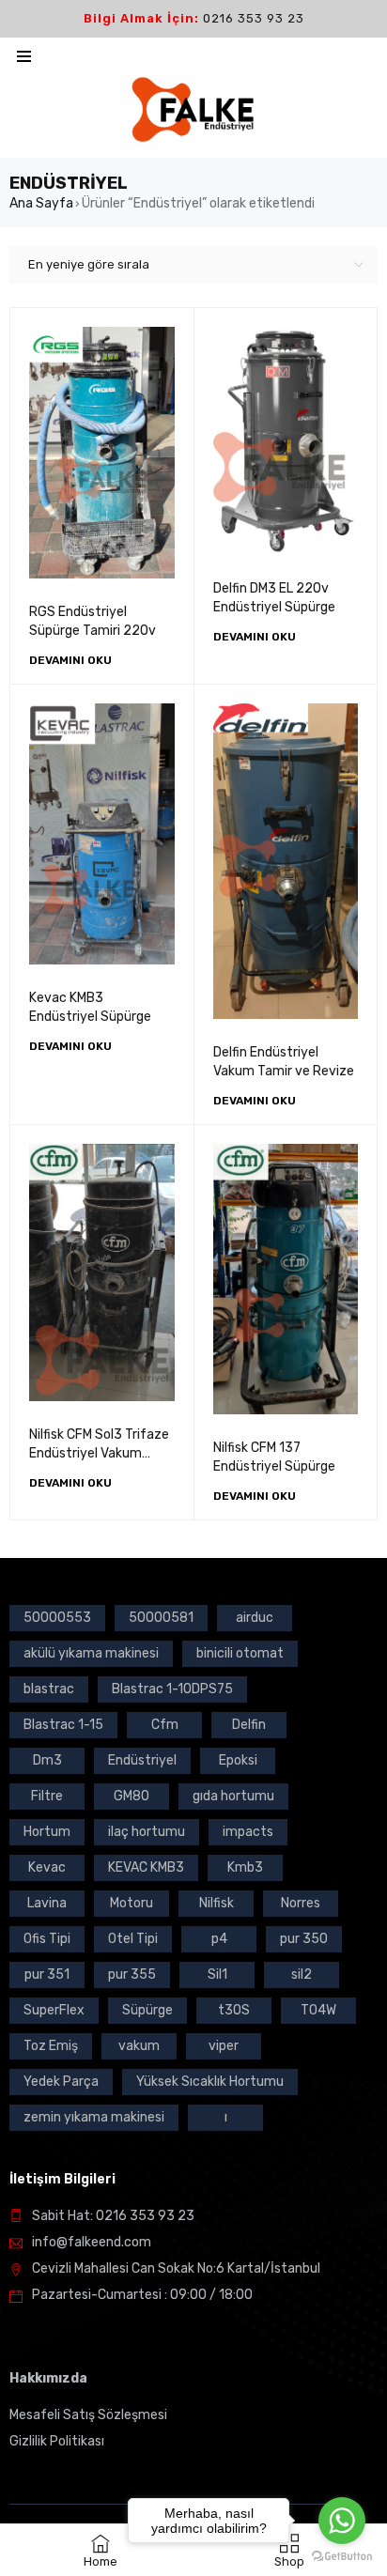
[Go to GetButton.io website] (342, 2557)
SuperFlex (54, 2010)
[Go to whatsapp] (342, 2521)
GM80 (132, 1796)
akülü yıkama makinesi (91, 1653)
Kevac (47, 1867)
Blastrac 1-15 (63, 1725)
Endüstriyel (142, 1760)
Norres (301, 1903)
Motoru (132, 1903)
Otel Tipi (133, 1939)
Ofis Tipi (47, 1939)
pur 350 (304, 1939)
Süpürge (147, 2010)
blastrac (49, 1689)
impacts (248, 1832)
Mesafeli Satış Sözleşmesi (88, 2415)
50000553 (57, 1618)
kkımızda (57, 2378)
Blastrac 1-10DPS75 (172, 1689)
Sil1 (217, 1974)
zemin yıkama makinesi (94, 2117)
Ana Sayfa (41, 203)
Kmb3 (245, 1867)
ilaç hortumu (147, 1832)
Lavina (47, 1903)
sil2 (302, 1974)
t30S (234, 2010)
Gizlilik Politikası (57, 2441)
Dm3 (47, 1760)
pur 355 (132, 1974)
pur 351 (47, 1974)
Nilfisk (217, 1903)
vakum (139, 2046)
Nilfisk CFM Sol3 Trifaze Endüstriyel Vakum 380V (99, 1453)
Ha (18, 2378)
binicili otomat (240, 1653)
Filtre (47, 1796)
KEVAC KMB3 (146, 1867)
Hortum (47, 1832)
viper (224, 2046)
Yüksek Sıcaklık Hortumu (210, 2082)
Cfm (165, 1725)
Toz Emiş (51, 2046)
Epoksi (238, 1760)
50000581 (161, 1618)
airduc (255, 1618)
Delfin (249, 1725)
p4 (219, 1939)
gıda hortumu (233, 1796)
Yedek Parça (61, 2082)
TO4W (318, 2010)
